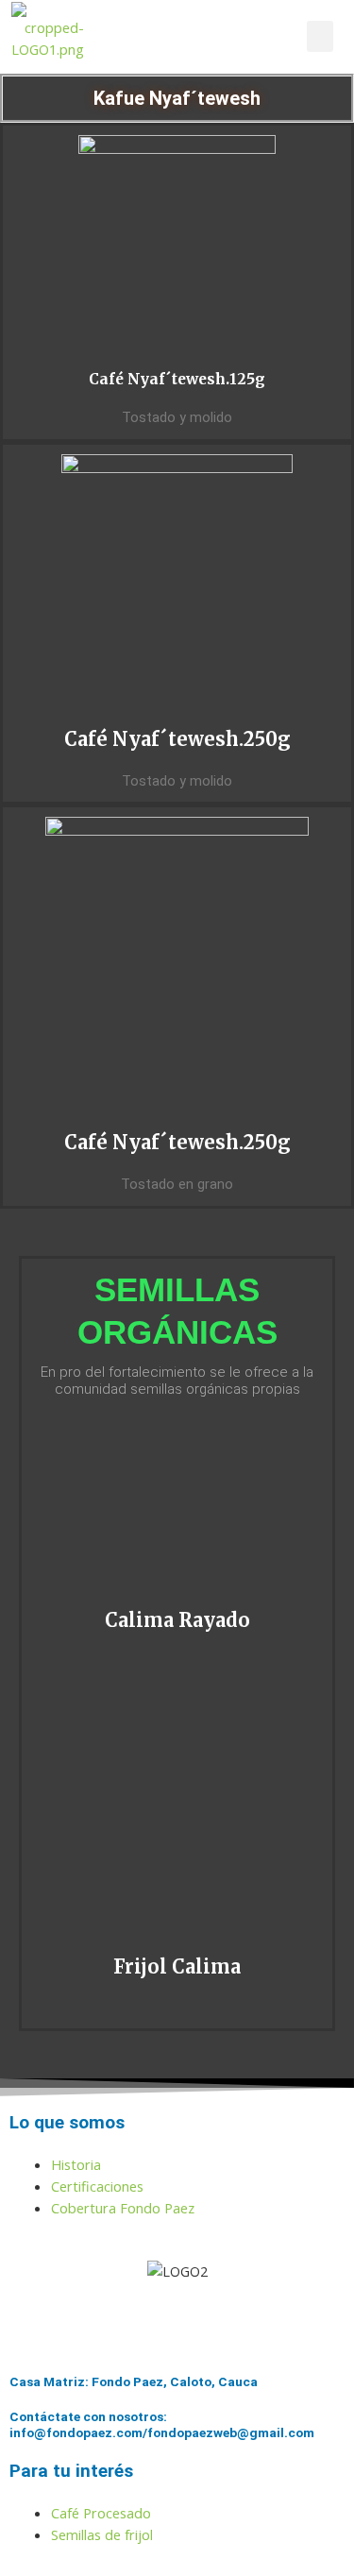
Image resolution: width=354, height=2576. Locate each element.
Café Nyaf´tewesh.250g (177, 739)
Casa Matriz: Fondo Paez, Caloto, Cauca (134, 2381)
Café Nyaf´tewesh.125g (177, 379)
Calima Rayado (177, 1620)
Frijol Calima (177, 1966)
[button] (320, 36)
